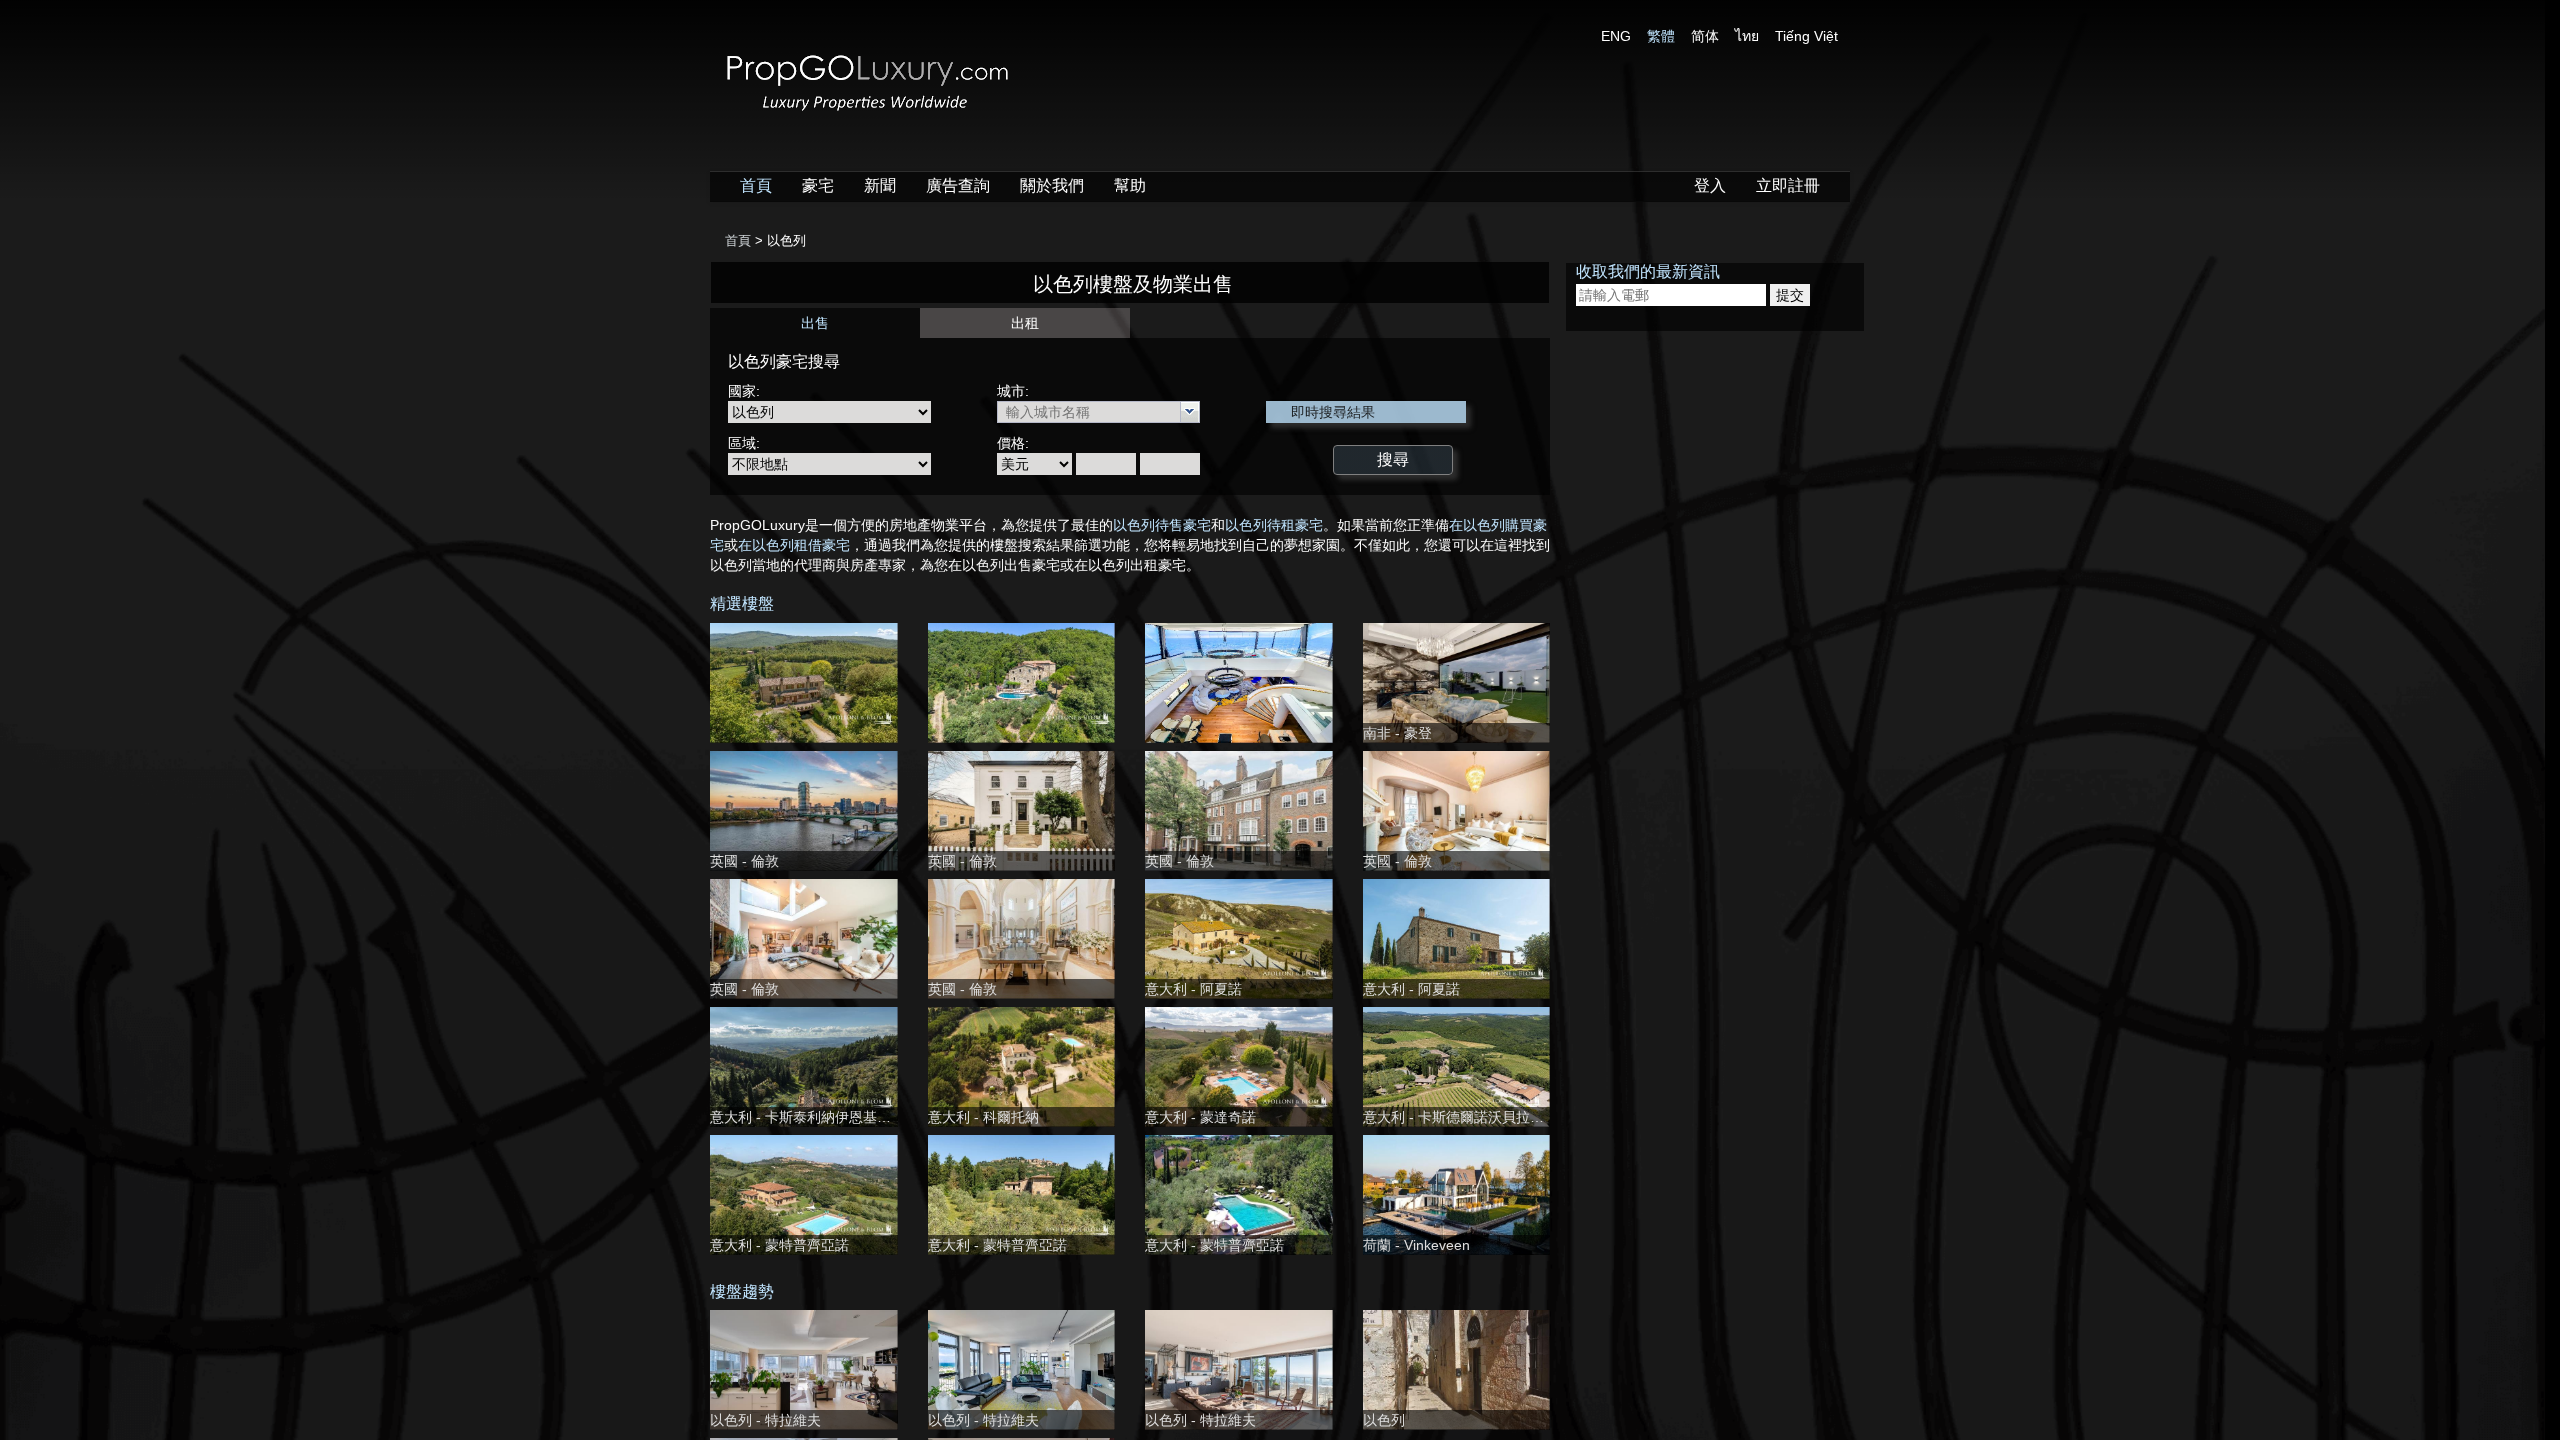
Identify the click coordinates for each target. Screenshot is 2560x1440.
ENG (1616, 36)
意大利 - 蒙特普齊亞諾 (779, 1245)
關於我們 (1052, 185)
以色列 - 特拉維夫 (765, 1420)
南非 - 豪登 (1397, 733)
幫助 (1130, 185)
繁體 (1661, 36)
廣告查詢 (958, 185)
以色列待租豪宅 (1274, 525)
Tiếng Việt (1806, 36)
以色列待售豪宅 (1162, 525)
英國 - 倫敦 (744, 861)
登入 (1710, 185)
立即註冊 (1788, 185)
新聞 (880, 185)
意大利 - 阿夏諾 (1193, 989)
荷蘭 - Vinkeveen (1416, 1245)
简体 (1705, 36)
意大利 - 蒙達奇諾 (1200, 1117)
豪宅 (818, 185)
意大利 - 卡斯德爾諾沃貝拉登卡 (1460, 1117)
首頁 (756, 185)
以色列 (1384, 1420)
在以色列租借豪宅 (794, 545)
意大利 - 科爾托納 (983, 1117)
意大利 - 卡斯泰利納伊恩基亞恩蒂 (814, 1117)
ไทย (1747, 36)
